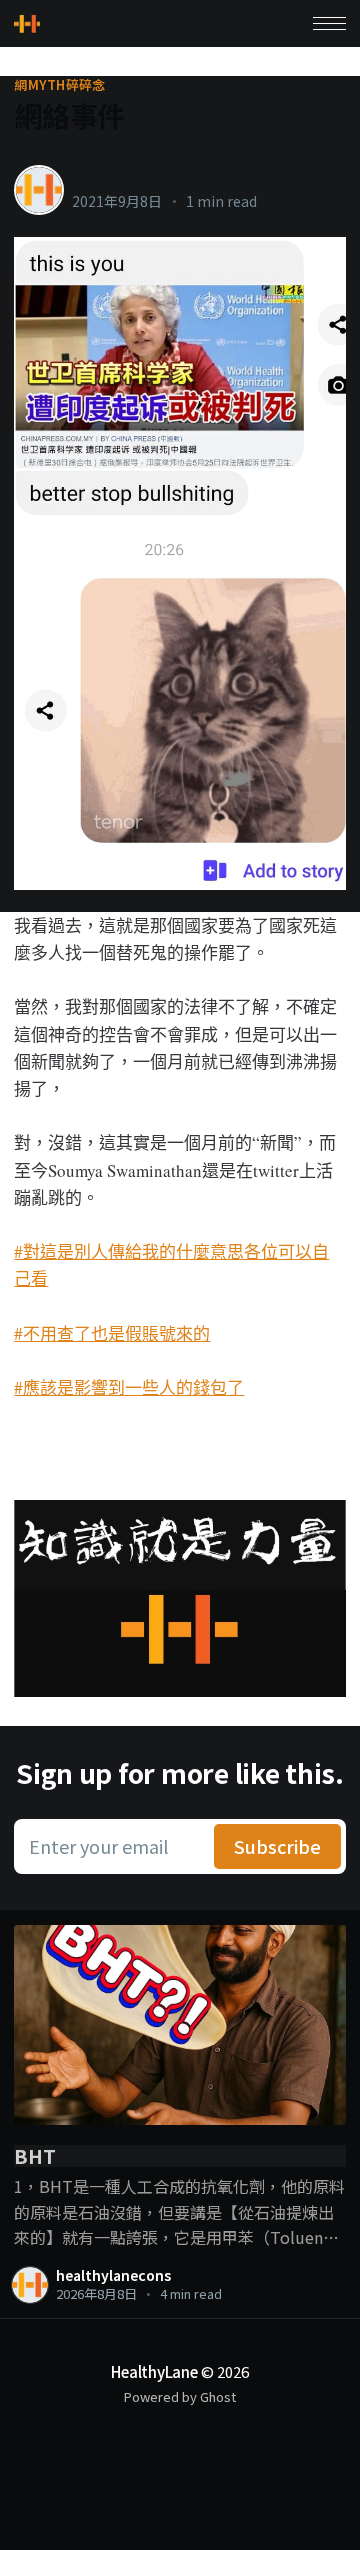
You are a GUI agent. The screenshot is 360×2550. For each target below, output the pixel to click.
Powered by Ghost (180, 2396)
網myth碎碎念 (59, 85)
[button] (329, 23)
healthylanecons (136, 180)
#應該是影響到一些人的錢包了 (129, 1387)
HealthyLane (154, 2371)
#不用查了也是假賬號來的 (112, 1333)
